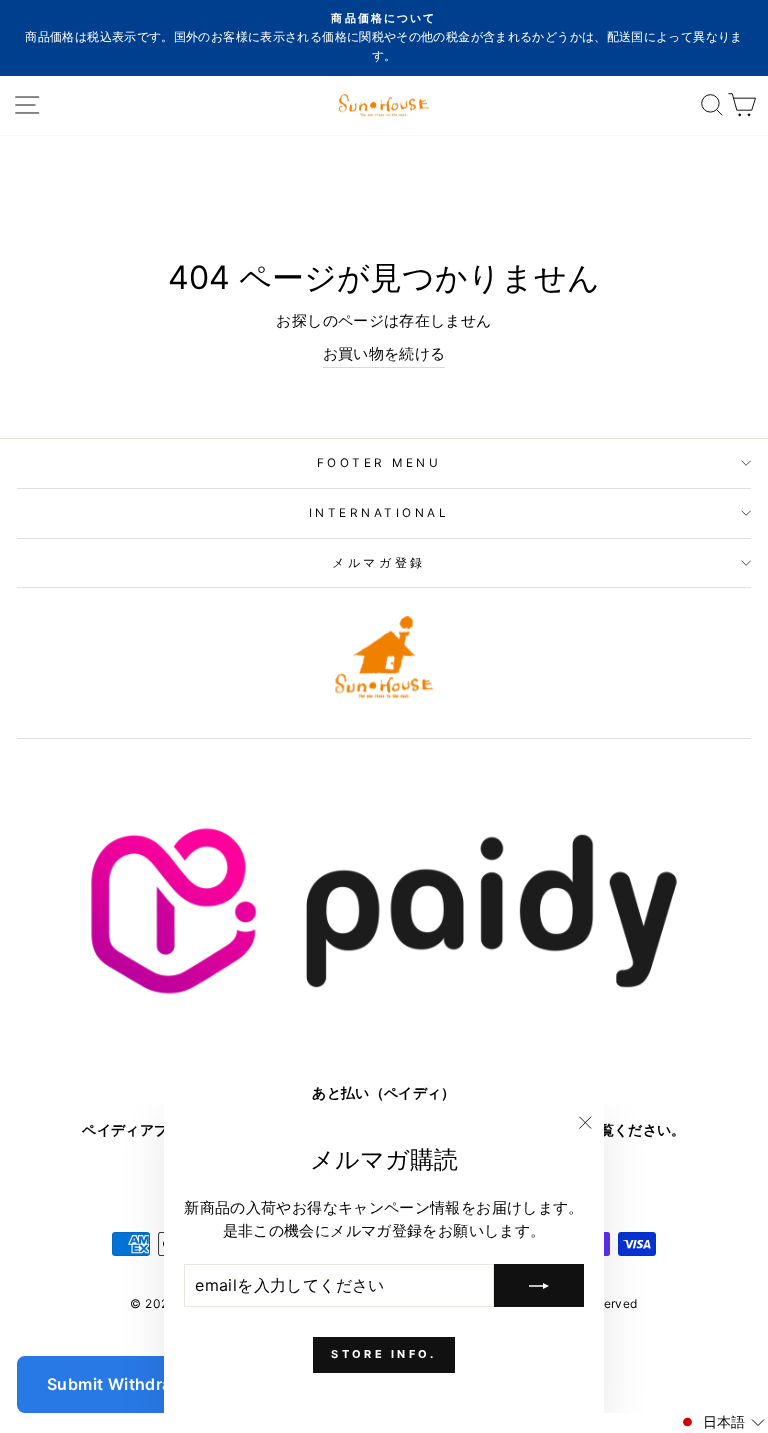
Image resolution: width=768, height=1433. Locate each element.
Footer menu (379, 463)
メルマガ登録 (378, 563)
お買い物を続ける (384, 354)
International (379, 513)
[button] (721, 1422)
